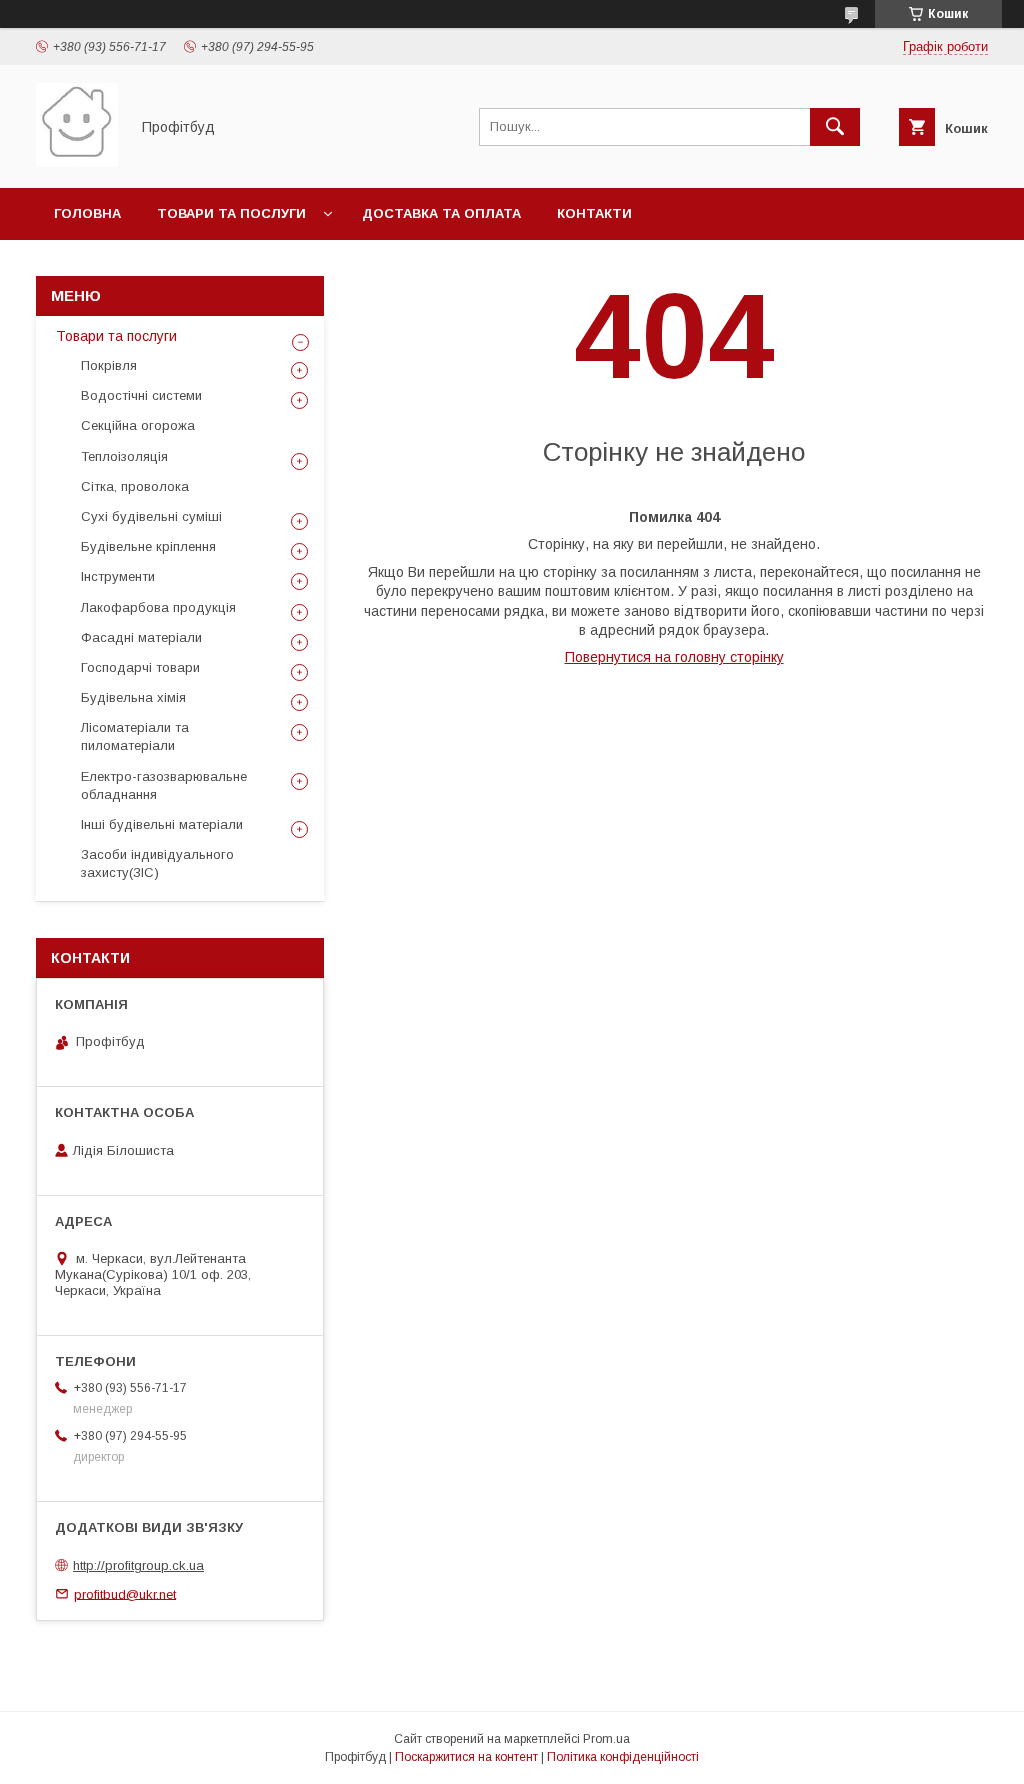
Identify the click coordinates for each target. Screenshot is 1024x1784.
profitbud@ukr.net (125, 1593)
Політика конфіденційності (623, 1757)
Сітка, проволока (135, 486)
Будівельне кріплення (148, 546)
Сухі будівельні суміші (151, 516)
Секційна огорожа (138, 425)
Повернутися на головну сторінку (674, 657)
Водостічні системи (141, 395)
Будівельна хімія (133, 697)
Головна (87, 213)
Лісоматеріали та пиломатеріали (135, 736)
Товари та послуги (231, 213)
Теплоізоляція (124, 456)
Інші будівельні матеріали (162, 824)
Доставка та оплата (441, 213)
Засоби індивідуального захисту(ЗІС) (157, 863)
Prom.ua (606, 1739)
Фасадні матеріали (141, 637)
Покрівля (109, 365)
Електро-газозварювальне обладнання (164, 785)
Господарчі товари (140, 667)
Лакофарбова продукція (158, 607)
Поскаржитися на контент (466, 1757)
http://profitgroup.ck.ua (138, 1565)
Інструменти (118, 576)
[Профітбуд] (77, 162)
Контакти (594, 213)
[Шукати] (835, 127)
